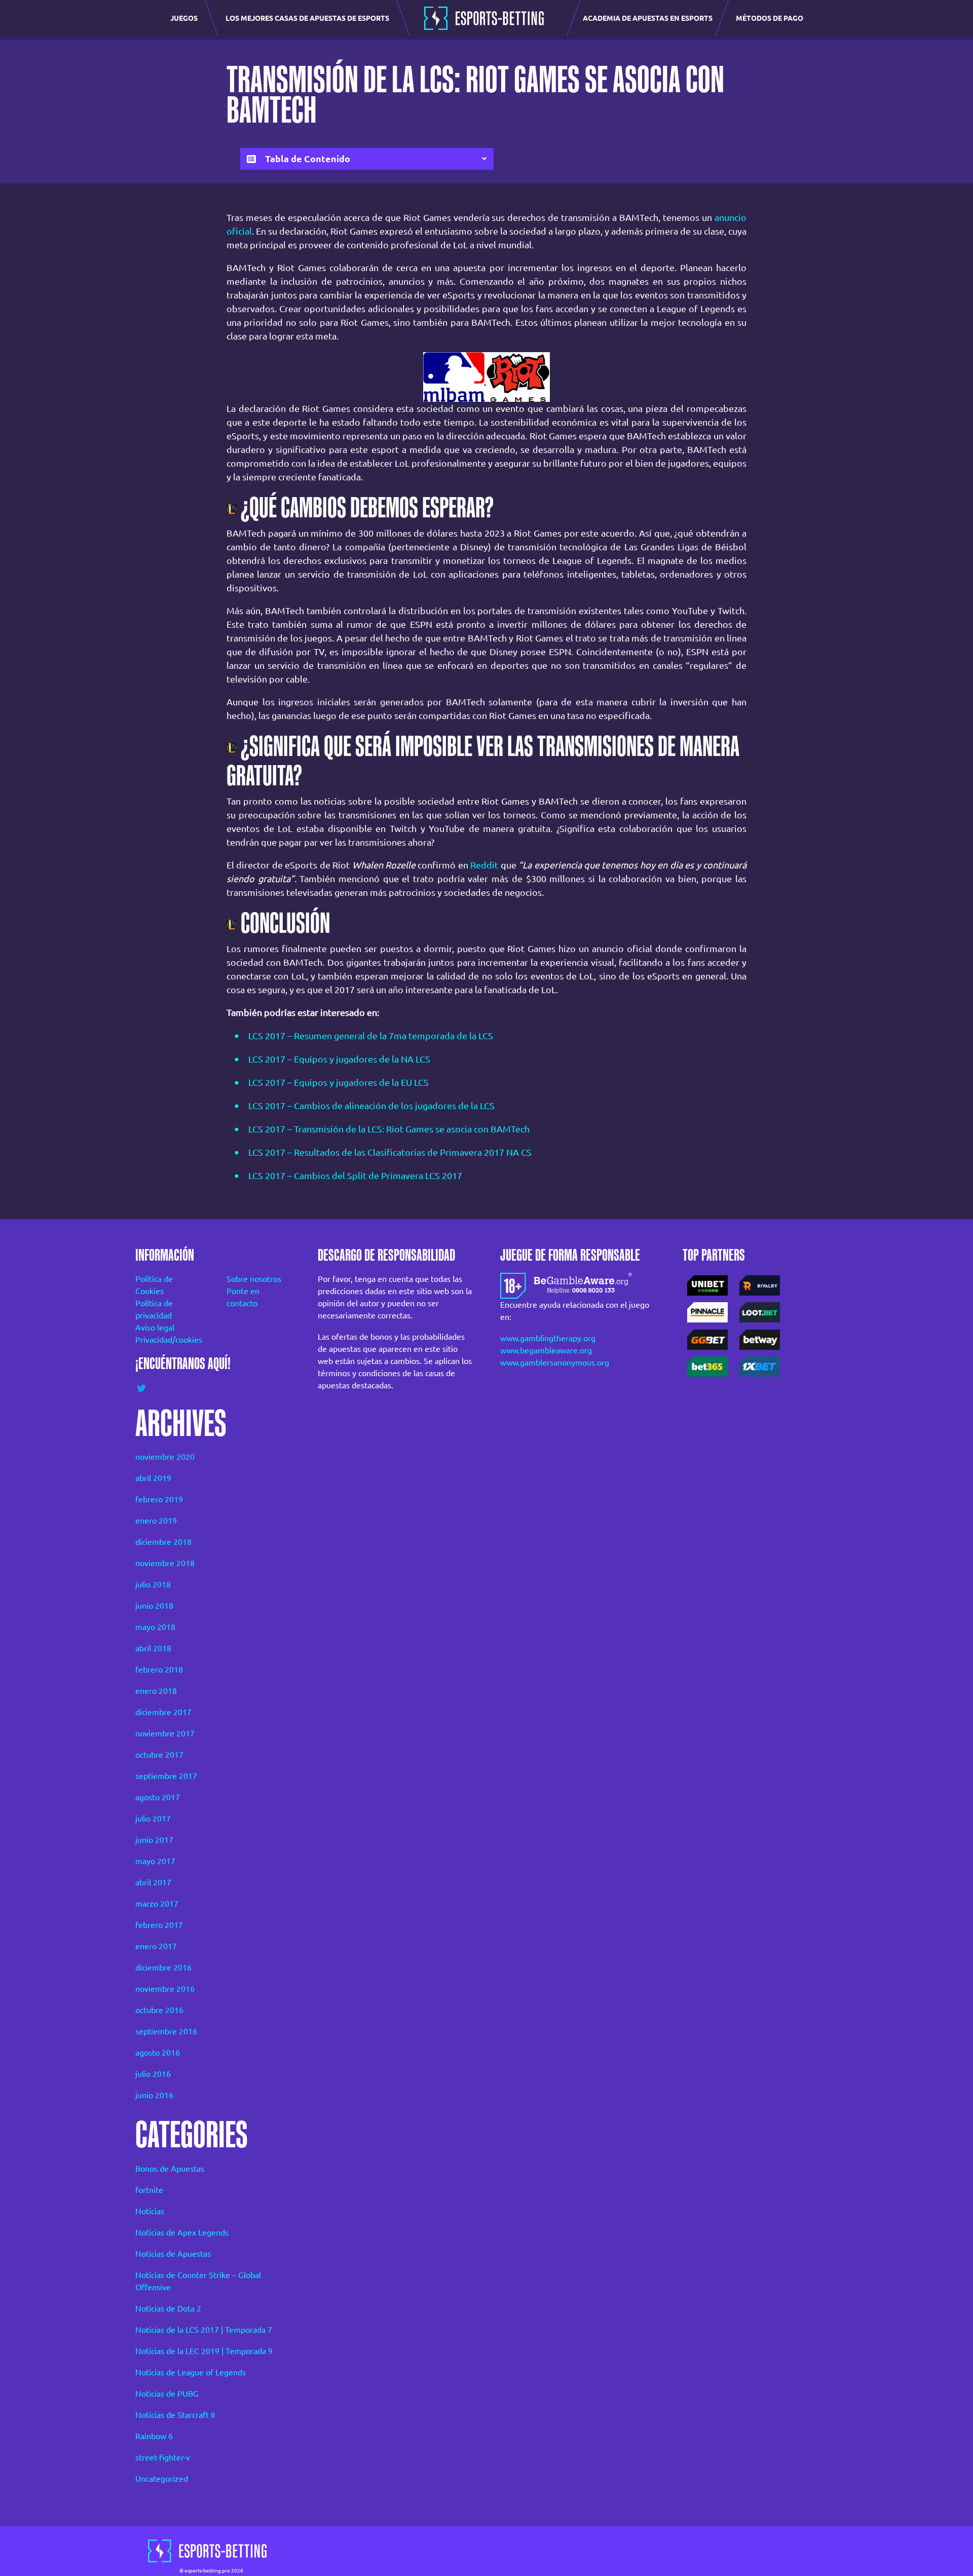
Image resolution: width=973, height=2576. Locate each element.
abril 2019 (153, 1478)
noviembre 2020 (165, 1457)
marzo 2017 (157, 1904)
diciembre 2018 (163, 1542)
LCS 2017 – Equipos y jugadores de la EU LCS (339, 1082)
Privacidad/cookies (167, 1340)
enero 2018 (156, 1691)
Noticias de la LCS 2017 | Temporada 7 (204, 2330)
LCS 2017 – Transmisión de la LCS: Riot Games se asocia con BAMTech (389, 1129)
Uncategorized (162, 2479)
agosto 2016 (158, 2053)
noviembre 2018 (165, 1563)
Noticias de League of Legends (191, 2372)
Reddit (484, 865)
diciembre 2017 (163, 1712)
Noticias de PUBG (167, 2394)
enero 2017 (156, 1946)
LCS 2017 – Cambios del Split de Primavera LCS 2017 (355, 1176)
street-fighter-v (163, 2457)
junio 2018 (154, 1606)
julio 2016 (153, 2074)
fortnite (149, 2190)
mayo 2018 (155, 1627)
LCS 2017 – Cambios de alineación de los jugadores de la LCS (371, 1106)
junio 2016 (154, 2095)
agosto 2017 (158, 1797)
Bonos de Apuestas (170, 2169)
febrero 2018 (159, 1670)
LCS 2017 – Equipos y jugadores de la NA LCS (339, 1059)
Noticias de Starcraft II (175, 2415)
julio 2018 (153, 1584)
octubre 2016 (159, 2010)
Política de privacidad (154, 1309)
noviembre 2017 (165, 1733)
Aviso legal (155, 1328)
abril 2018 (153, 1648)
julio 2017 (153, 1819)
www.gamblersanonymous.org (555, 1362)
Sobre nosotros (254, 1279)
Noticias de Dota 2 (168, 2308)
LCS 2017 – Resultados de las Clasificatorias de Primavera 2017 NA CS (390, 1152)
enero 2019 (156, 1521)
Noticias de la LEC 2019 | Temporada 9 (204, 2351)
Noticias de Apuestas (173, 2254)
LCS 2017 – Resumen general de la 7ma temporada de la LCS (371, 1036)
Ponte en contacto (243, 1297)
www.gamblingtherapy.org (548, 1338)
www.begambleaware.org (546, 1350)
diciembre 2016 (163, 1967)
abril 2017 (153, 1882)
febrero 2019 (159, 1499)
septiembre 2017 (166, 1776)
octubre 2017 (159, 1755)
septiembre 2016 (166, 2031)
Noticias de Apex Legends (182, 2232)
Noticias (150, 2211)
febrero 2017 (159, 1925)
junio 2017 (154, 1840)
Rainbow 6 (154, 2436)
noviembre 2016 (165, 1989)
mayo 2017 (155, 1861)
